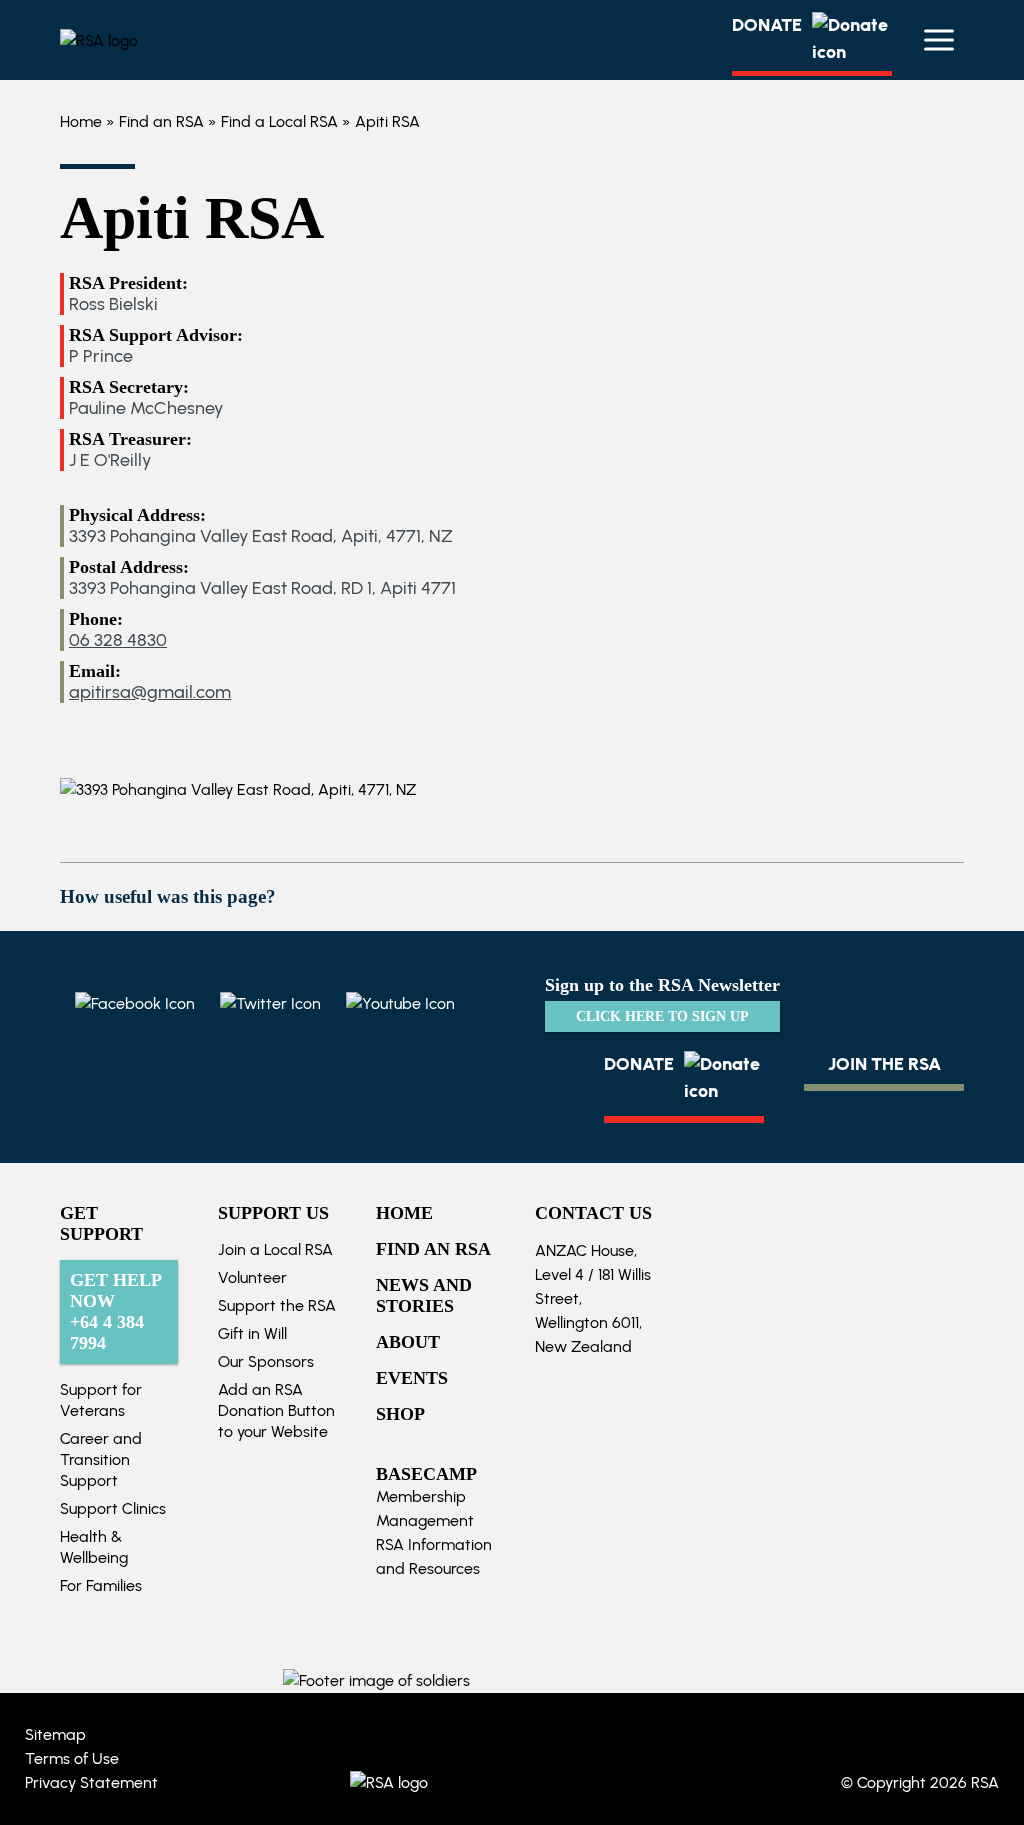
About (408, 1342)
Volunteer (252, 1277)
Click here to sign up (662, 1016)
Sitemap (55, 1734)
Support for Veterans (101, 1400)
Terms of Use (72, 1758)
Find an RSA (161, 121)
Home (81, 121)
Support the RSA (277, 1305)
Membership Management (425, 1508)
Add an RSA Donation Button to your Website (276, 1410)
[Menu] (939, 40)
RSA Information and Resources (434, 1556)
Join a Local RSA (275, 1249)
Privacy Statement (91, 1782)
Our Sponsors (266, 1361)
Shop (400, 1414)
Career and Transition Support (101, 1459)
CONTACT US (593, 1213)
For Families (101, 1585)
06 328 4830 (118, 640)
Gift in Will (252, 1333)
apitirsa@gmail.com (150, 692)
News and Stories (424, 1295)
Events (412, 1378)
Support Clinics (113, 1508)
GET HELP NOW (116, 1311)
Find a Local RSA (279, 121)
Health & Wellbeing (94, 1547)
